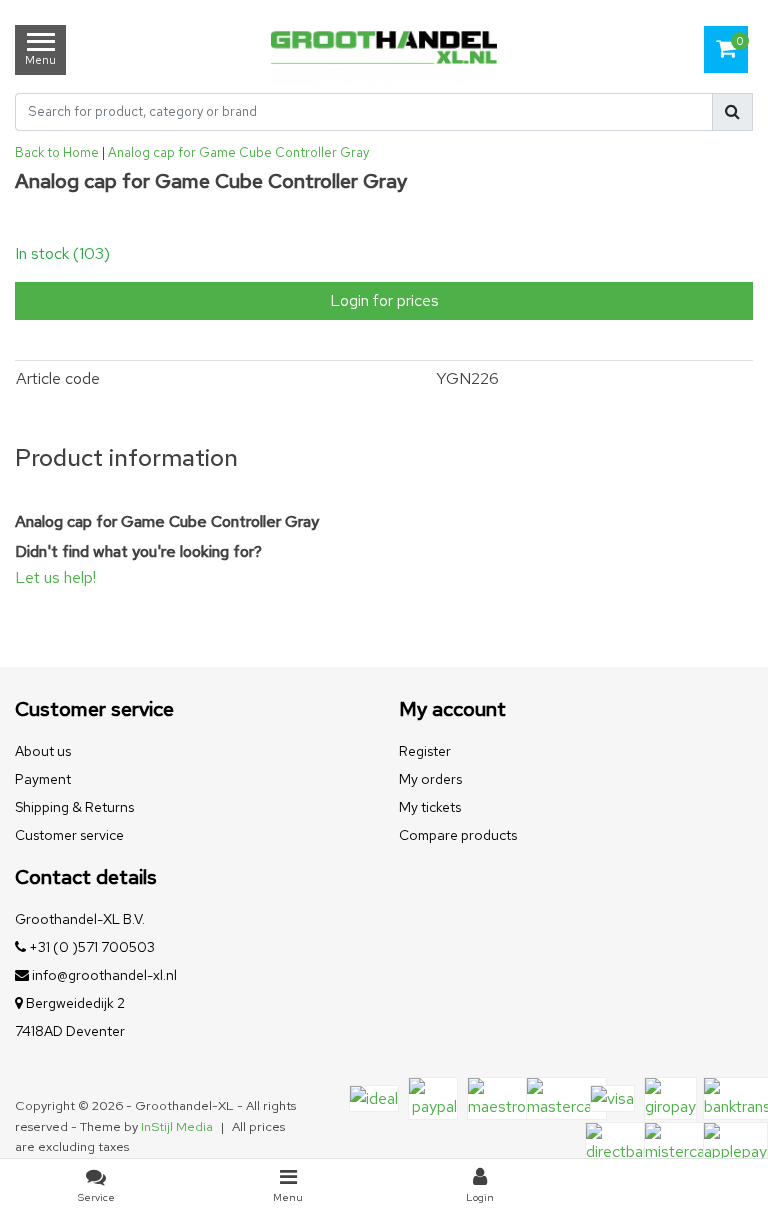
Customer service (69, 835)
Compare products (458, 835)
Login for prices (384, 300)
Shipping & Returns (74, 807)
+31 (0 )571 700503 (90, 947)
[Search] (732, 112)
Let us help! (55, 577)
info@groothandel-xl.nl (104, 975)
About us (43, 751)
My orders (430, 779)
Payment (43, 779)
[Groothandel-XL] (384, 50)
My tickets (430, 807)
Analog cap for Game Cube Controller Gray (238, 152)
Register (425, 751)
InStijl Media (177, 1126)
